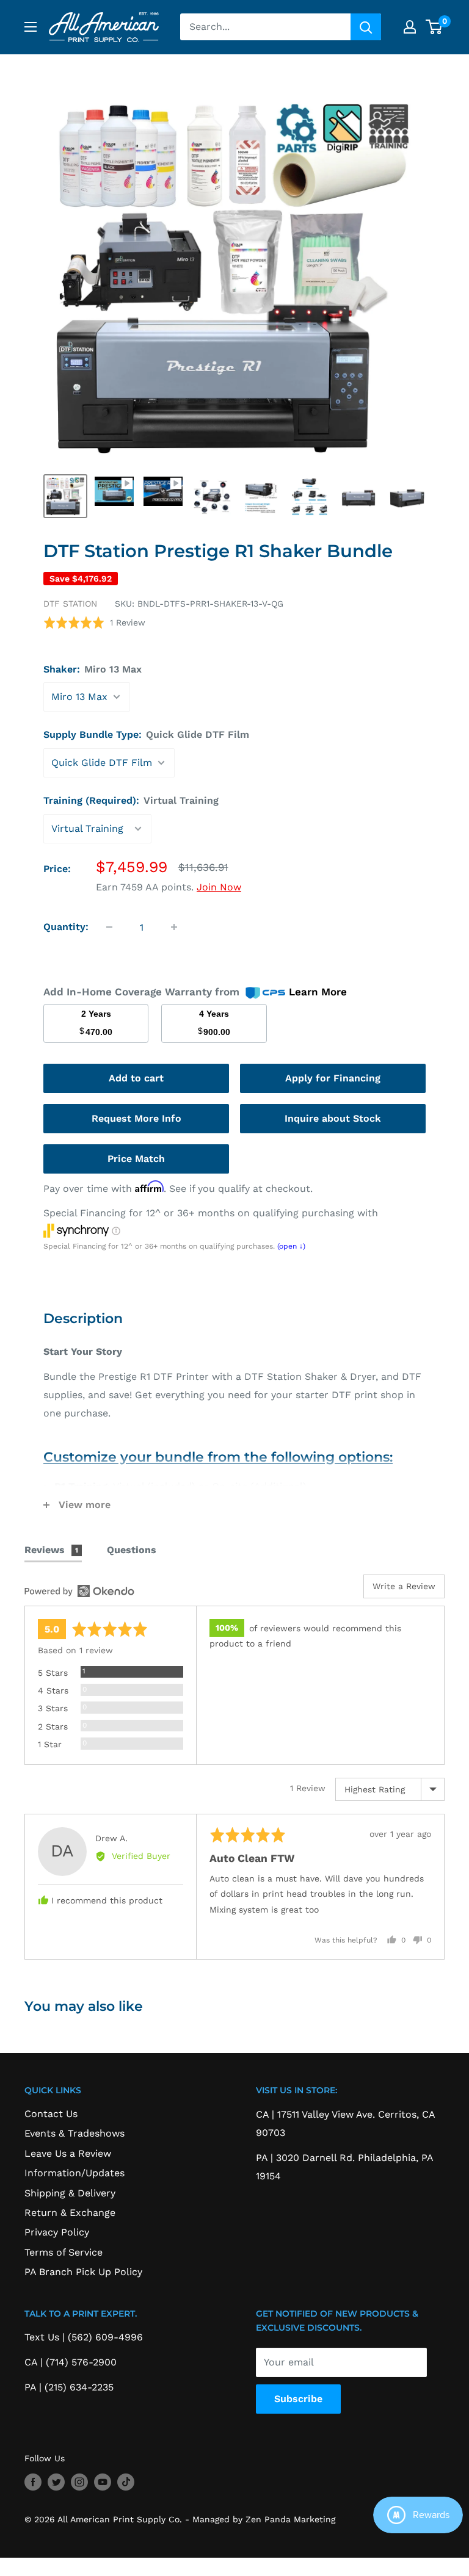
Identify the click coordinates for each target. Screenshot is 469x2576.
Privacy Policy (57, 2232)
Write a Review (404, 1586)
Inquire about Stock (333, 1118)
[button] (94, 622)
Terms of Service (64, 2252)
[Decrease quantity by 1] (109, 927)
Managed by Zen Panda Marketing (264, 2519)
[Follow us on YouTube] (103, 2482)
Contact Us (51, 2114)
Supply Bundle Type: (146, 734)
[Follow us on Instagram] (79, 2482)
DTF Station (70, 604)
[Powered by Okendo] (79, 1591)
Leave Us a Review (68, 2153)
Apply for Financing (333, 1078)
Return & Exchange (70, 2213)
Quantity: (66, 927)
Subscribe (298, 2399)
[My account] (410, 27)
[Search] (366, 27)
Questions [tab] (132, 1550)
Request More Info (136, 1118)
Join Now (219, 887)
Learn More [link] (318, 992)
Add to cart (136, 1078)
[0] (434, 27)
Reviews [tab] (51, 1550)
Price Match (136, 1159)
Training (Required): (131, 800)
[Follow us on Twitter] (56, 2482)
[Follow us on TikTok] (126, 2482)
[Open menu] (31, 27)
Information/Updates (75, 2173)
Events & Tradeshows (75, 2133)
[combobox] (265, 27)
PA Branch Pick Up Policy (83, 2272)
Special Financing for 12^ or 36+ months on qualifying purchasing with (211, 1213)
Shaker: (93, 669)
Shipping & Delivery (70, 2193)
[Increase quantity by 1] (174, 927)
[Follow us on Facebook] (33, 2482)
